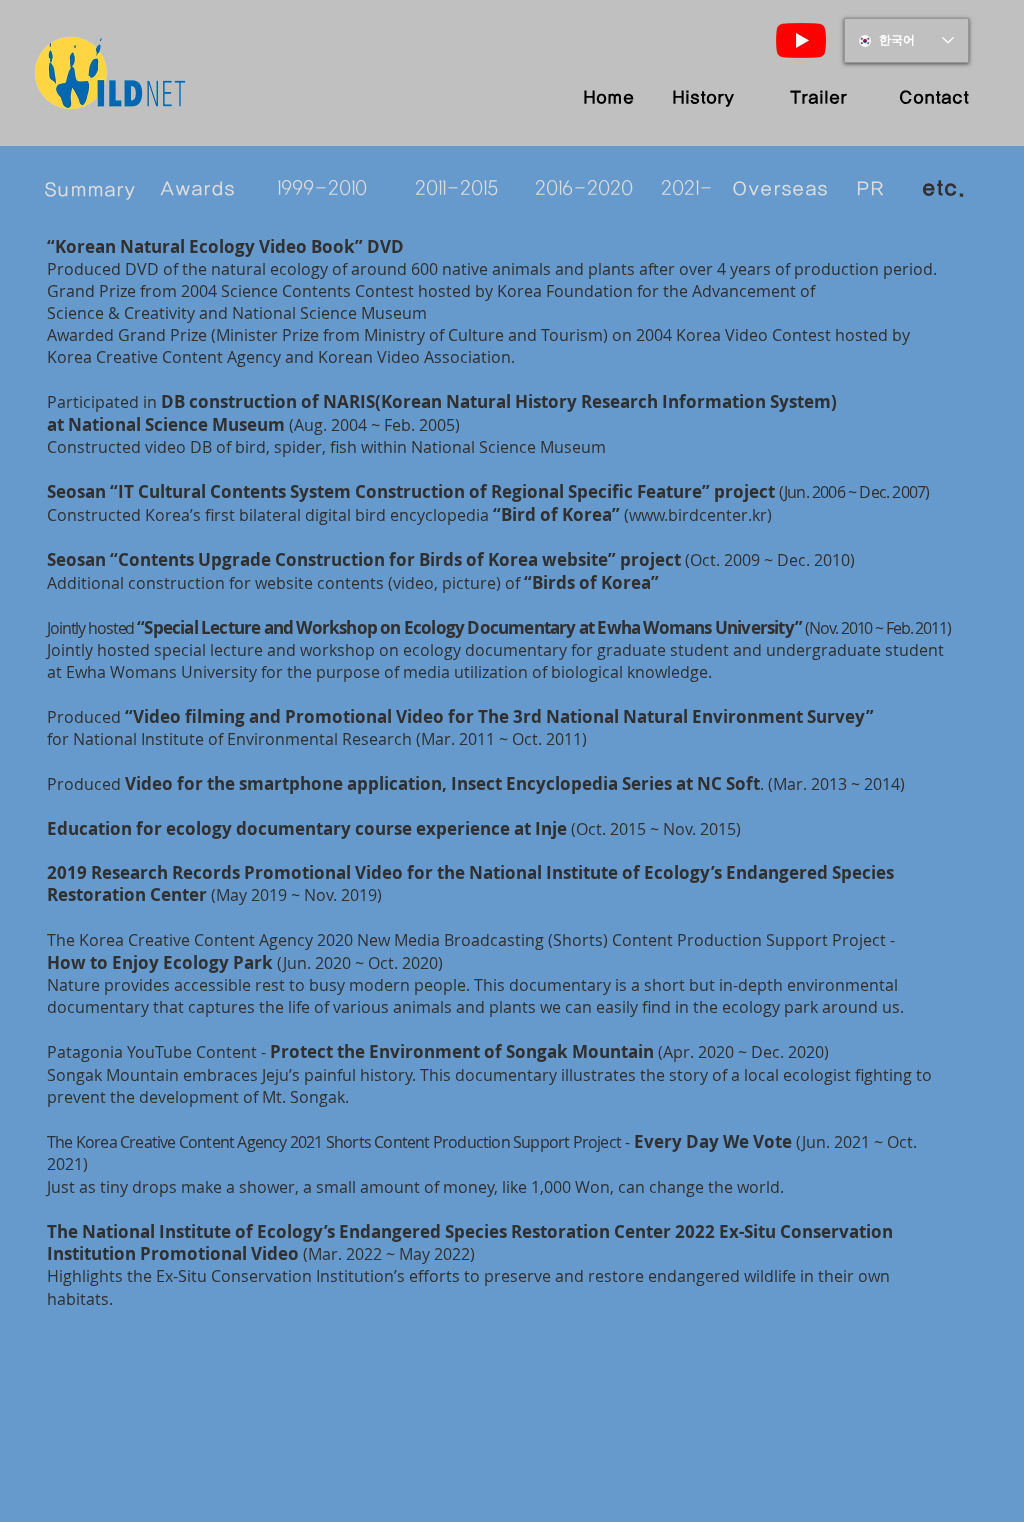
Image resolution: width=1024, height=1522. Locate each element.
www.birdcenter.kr (698, 515)
